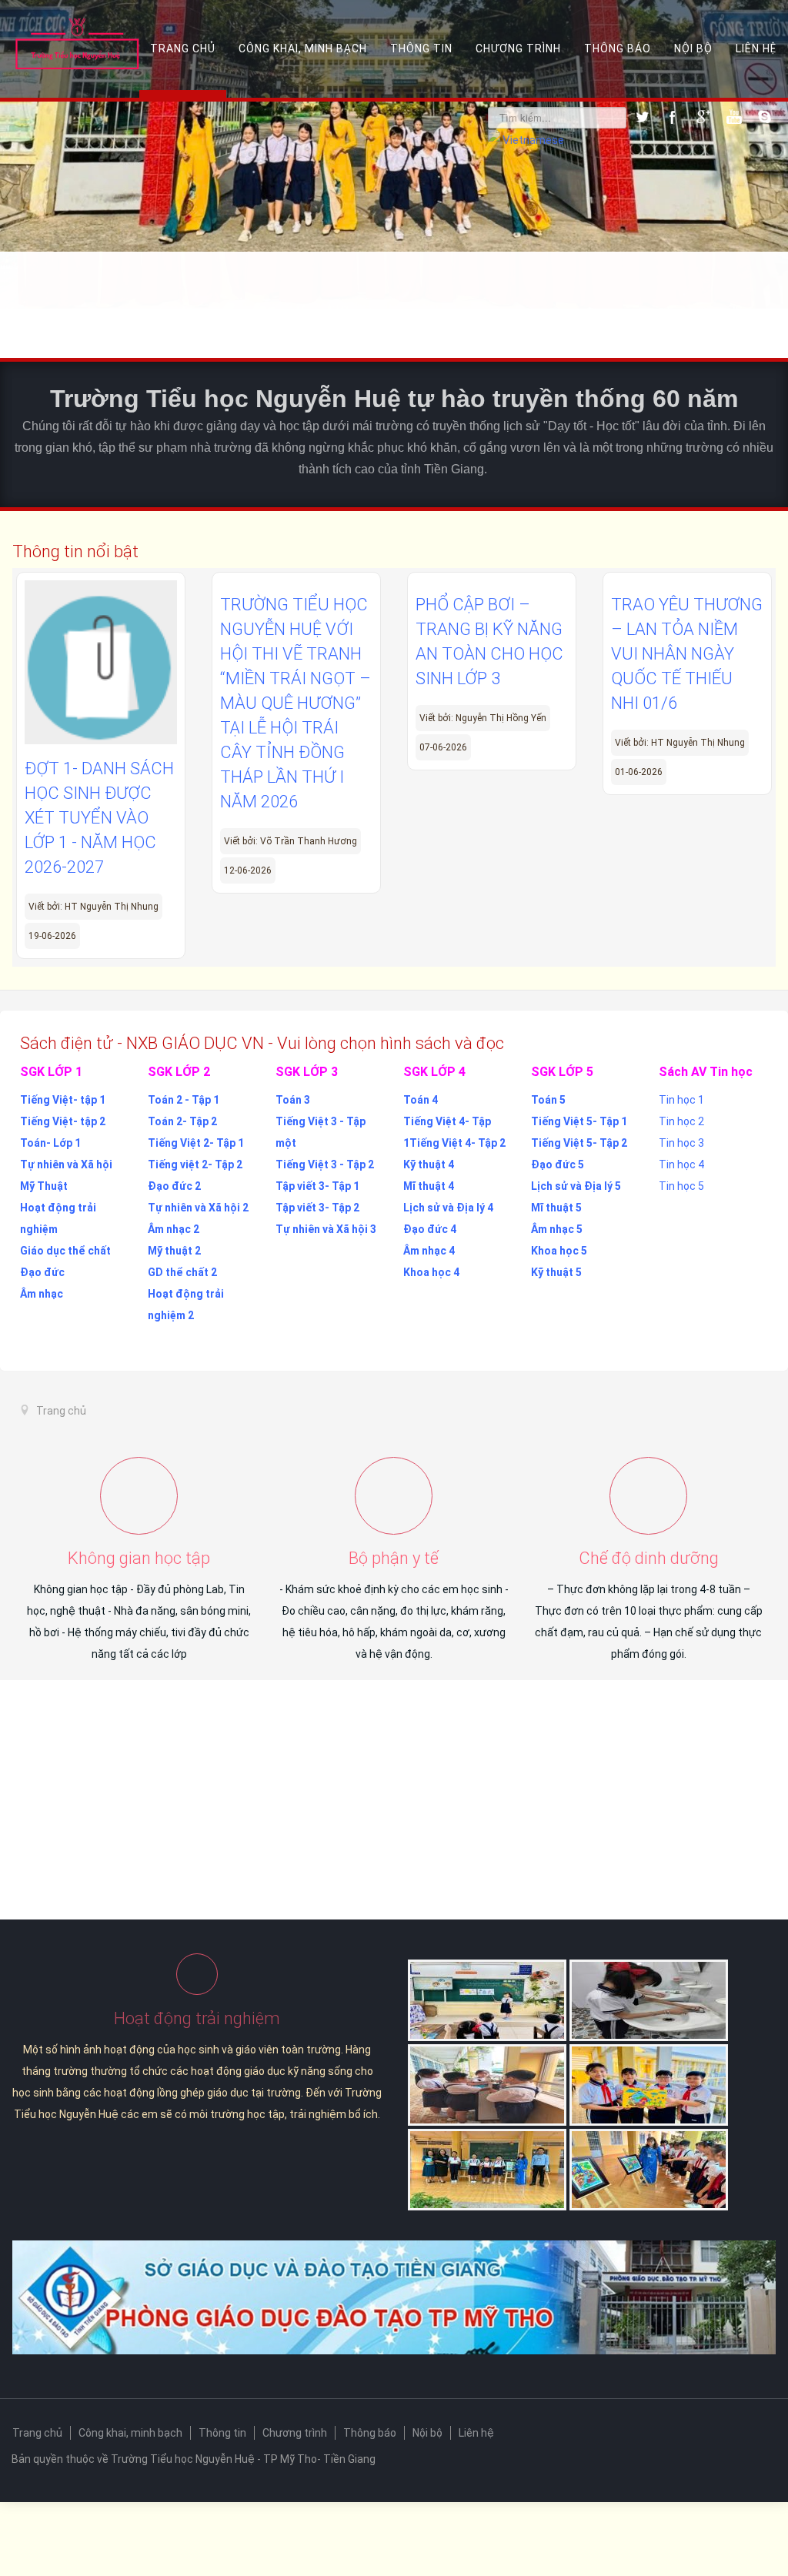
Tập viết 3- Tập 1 (317, 1186)
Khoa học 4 (431, 1272)
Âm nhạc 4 (429, 1251)
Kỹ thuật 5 (556, 1272)
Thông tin (421, 48)
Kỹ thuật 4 (429, 1164)
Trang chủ (183, 48)
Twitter (642, 117)
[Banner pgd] (394, 2297)
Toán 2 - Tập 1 (184, 1100)
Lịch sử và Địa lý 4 (448, 1208)
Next (755, 231)
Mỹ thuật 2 (174, 1251)
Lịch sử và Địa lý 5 (576, 1186)
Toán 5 (548, 1100)
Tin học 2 (681, 1121)
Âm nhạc (42, 1294)
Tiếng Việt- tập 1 (63, 1100)
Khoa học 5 (559, 1251)
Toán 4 (421, 1100)
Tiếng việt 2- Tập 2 (195, 1164)
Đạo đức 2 (174, 1186)
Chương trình (518, 48)
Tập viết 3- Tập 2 (317, 1208)
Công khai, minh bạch (303, 48)
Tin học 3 (681, 1143)
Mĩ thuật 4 (429, 1186)
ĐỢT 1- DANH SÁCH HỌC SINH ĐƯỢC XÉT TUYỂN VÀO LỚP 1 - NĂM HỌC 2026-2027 (99, 818)
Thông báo (618, 48)
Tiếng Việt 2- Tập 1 (196, 1143)
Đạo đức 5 (558, 1164)
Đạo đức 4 (430, 1229)
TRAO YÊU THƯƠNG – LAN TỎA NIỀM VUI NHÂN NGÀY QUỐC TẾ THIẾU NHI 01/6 (687, 654)
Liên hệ (756, 48)
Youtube (734, 117)
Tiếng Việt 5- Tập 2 (579, 1143)
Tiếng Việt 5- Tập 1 (579, 1121)
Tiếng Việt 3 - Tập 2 (325, 1164)
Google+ (703, 117)
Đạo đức (42, 1272)
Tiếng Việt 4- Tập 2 (457, 1143)
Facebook (673, 117)
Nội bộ (693, 48)
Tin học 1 (681, 1100)
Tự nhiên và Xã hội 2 (198, 1208)
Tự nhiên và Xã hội (66, 1164)
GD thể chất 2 (182, 1272)
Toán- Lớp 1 (50, 1143)
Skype (765, 117)
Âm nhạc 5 (557, 1229)
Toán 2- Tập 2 (182, 1121)
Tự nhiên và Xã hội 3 (326, 1229)
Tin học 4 (681, 1164)
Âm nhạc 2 (174, 1229)
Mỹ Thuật (44, 1186)
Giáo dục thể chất (65, 1251)
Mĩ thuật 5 (556, 1208)
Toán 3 (293, 1100)
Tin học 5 (681, 1186)
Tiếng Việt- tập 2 (63, 1121)
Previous (33, 231)
